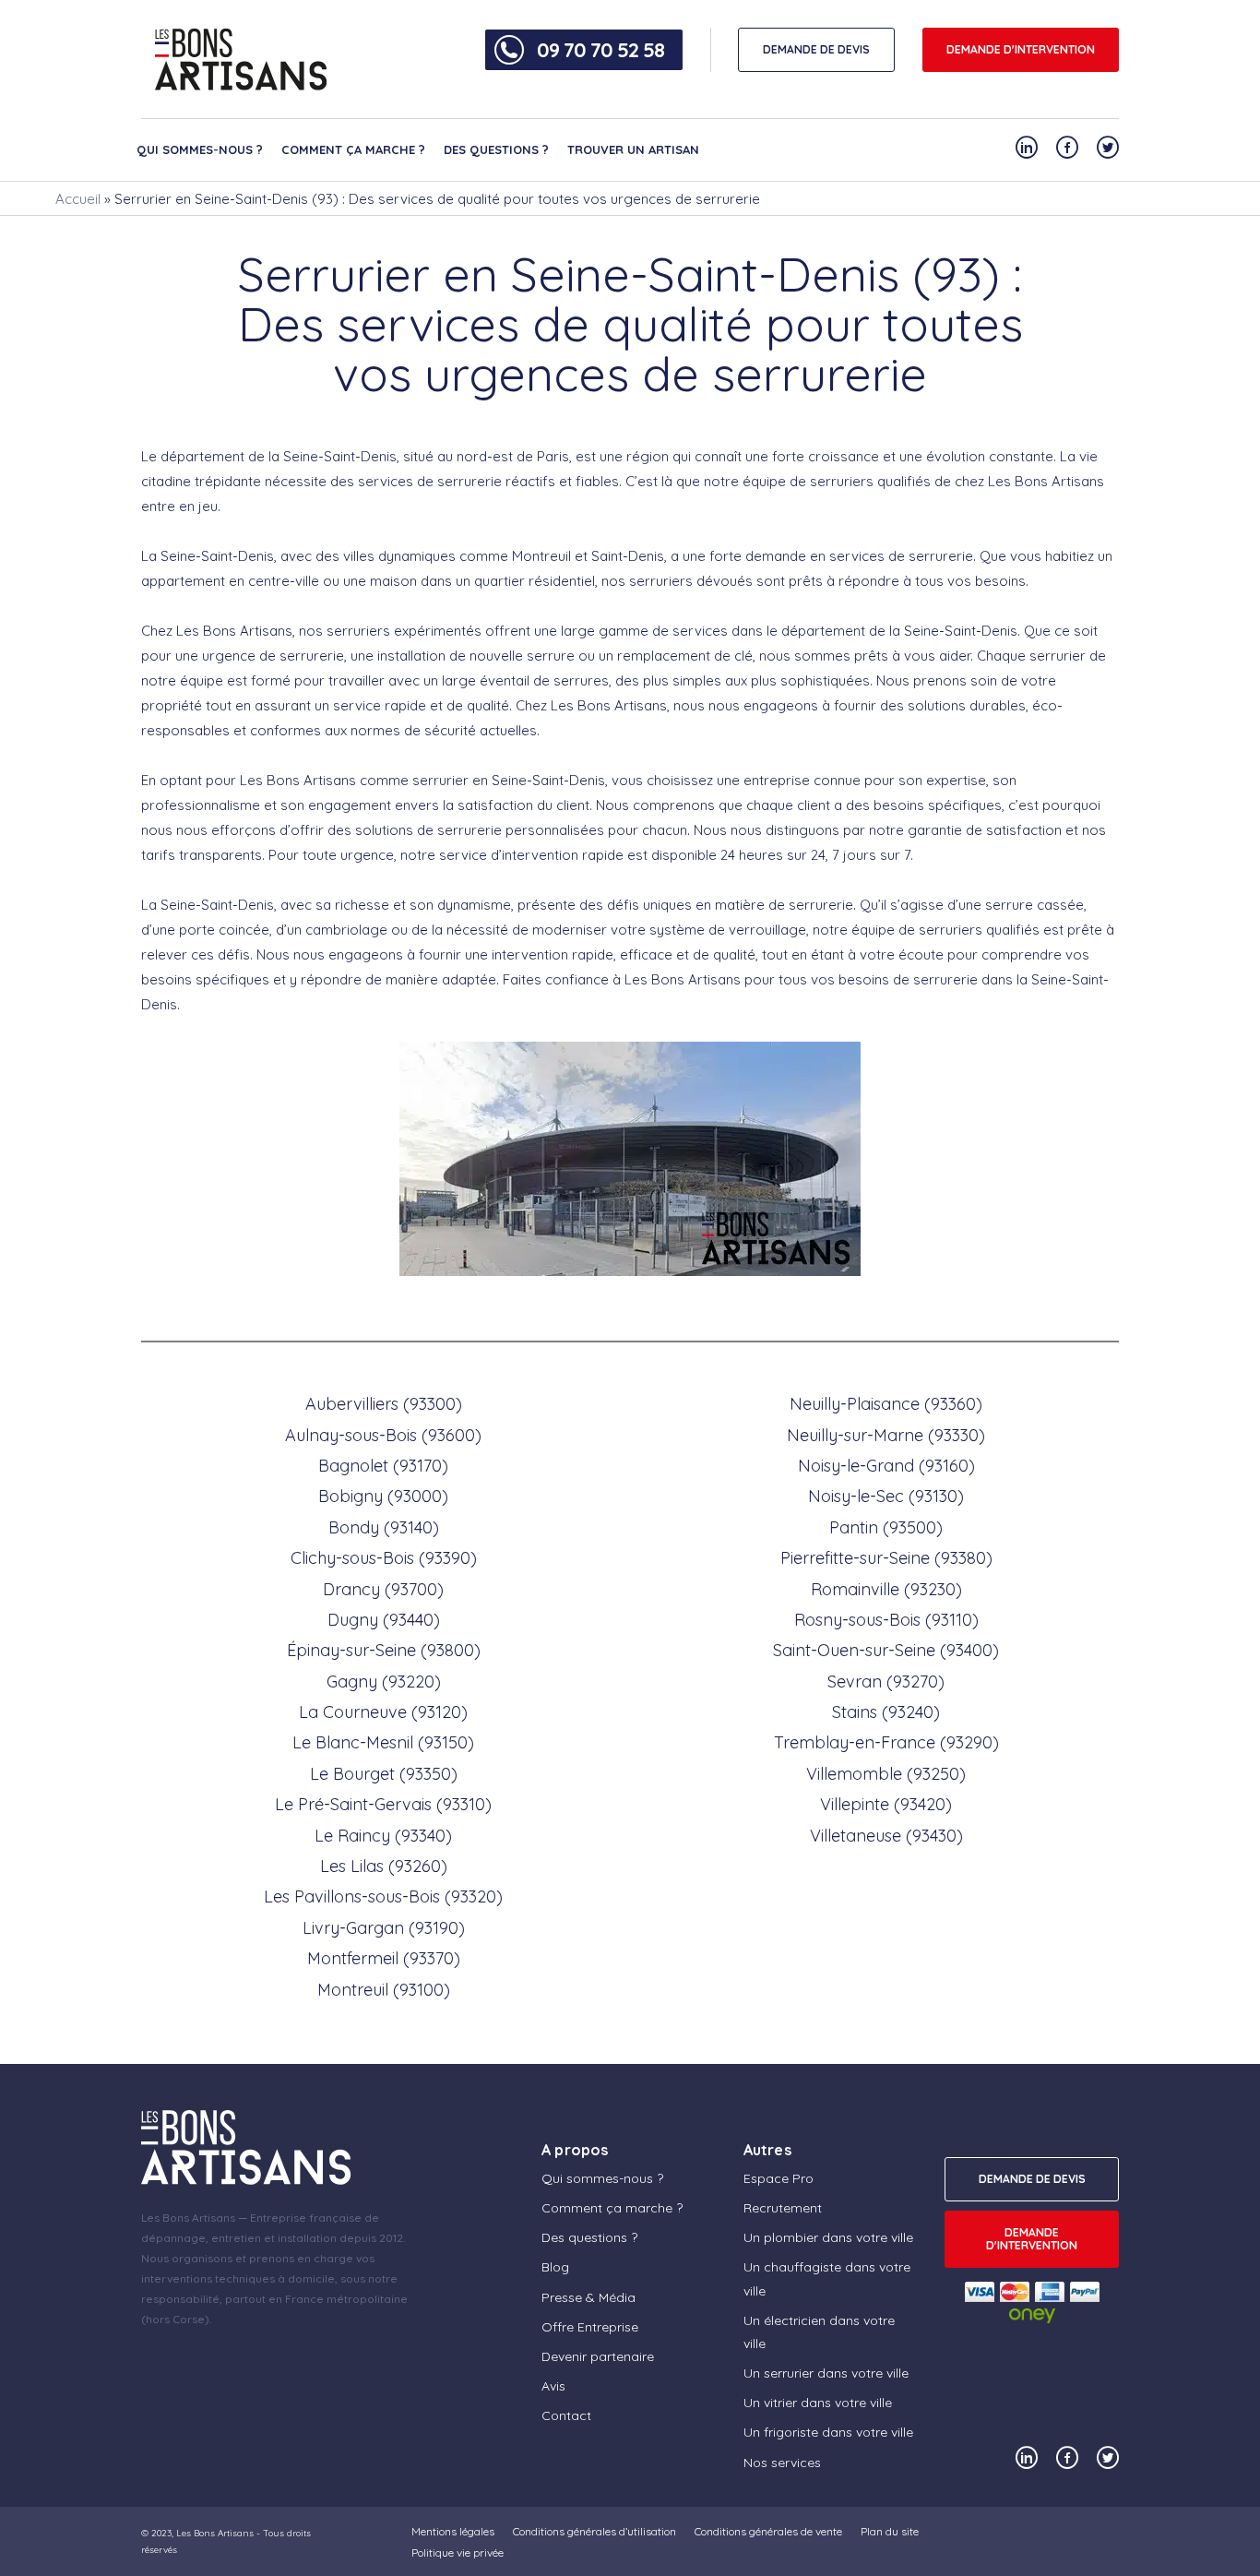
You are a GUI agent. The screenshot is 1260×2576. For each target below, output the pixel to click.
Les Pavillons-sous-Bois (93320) (383, 1896)
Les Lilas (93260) (384, 1866)
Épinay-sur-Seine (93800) (384, 1650)
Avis (553, 2386)
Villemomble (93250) (886, 1774)
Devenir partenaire (598, 2356)
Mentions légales (453, 2531)
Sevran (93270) (886, 1682)
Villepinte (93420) (886, 1804)
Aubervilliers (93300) (384, 1404)
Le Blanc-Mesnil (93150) (383, 1742)
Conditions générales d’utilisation (594, 2531)
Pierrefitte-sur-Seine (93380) (886, 1558)
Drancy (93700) (383, 1589)
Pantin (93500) (886, 1527)
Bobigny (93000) (383, 1496)
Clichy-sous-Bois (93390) (384, 1558)
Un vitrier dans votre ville (818, 2403)
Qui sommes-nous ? (200, 149)
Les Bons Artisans (215, 2533)
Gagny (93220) (384, 1682)
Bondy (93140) (384, 1527)
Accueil (78, 199)
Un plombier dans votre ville (828, 2237)
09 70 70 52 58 (600, 50)
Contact (566, 2415)
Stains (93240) (886, 1712)
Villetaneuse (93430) (886, 1836)
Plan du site (890, 2531)
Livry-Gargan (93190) (384, 1928)
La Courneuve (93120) (383, 1712)
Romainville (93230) (886, 1589)
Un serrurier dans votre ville (826, 2373)
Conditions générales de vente (768, 2531)
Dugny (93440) (384, 1620)
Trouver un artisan (633, 149)
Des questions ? (496, 149)
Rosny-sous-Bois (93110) (886, 1620)
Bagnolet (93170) (383, 1466)
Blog (555, 2267)
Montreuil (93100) (384, 1990)
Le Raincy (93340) (383, 1836)
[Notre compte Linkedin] (1027, 147)
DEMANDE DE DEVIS (816, 49)
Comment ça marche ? (353, 149)
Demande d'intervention (1021, 49)
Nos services (782, 2463)
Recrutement (783, 2208)
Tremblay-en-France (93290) (886, 1742)
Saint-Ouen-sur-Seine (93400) (886, 1650)
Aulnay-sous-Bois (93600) (383, 1435)
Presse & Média (588, 2297)
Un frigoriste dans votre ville (828, 2432)
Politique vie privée (458, 2552)
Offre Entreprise (590, 2327)
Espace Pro (779, 2178)
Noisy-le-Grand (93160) (886, 1466)
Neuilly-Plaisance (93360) (886, 1404)
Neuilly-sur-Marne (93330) (886, 1435)
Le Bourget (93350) (384, 1774)
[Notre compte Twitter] (1108, 147)
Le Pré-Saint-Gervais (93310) (383, 1804)
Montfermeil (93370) (384, 1958)
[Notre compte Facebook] (1067, 147)
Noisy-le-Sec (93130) (886, 1496)
